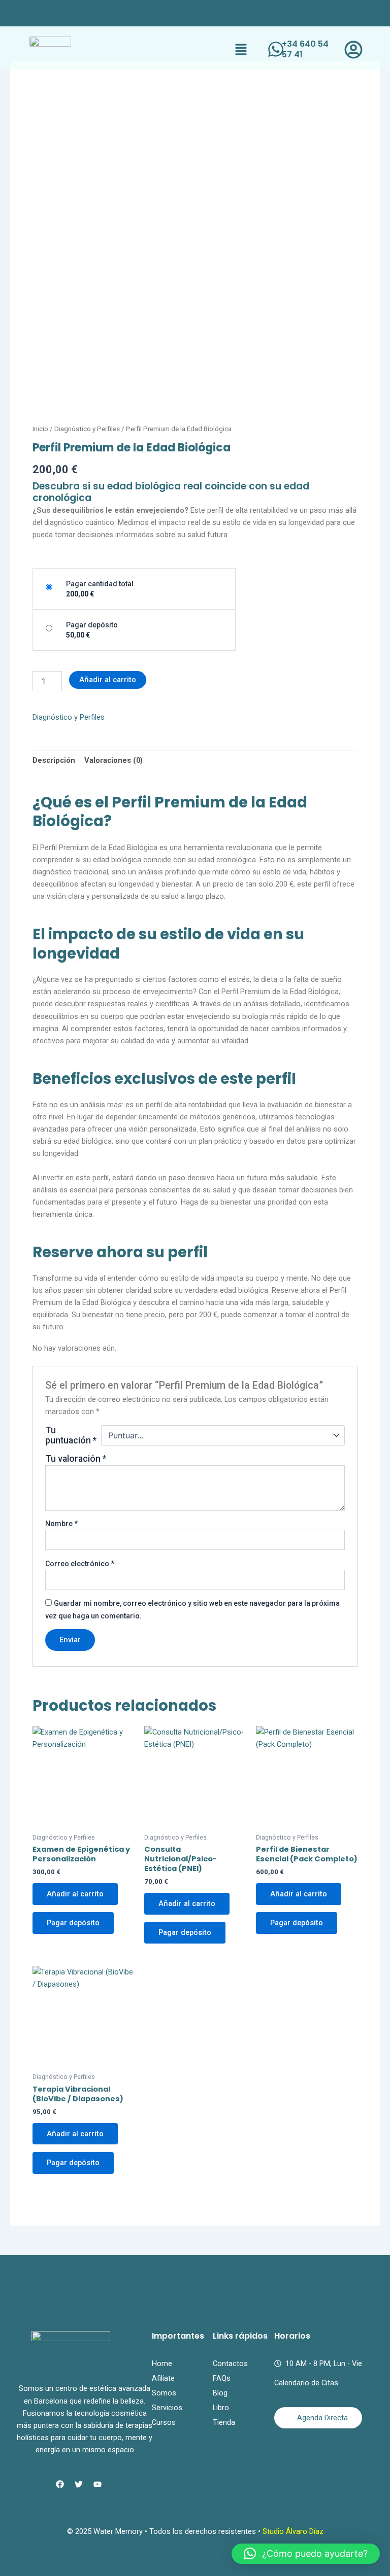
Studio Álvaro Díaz (293, 2531)
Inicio (40, 429)
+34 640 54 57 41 (305, 49)
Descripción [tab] (54, 760)
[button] (241, 50)
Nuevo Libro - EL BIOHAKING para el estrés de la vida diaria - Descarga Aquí (195, 10)
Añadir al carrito (108, 680)
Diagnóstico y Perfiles (87, 429)
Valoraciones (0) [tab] (113, 760)
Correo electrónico (80, 1564)
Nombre (61, 1524)
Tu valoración (76, 1459)
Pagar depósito (73, 1923)
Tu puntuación (71, 1435)
